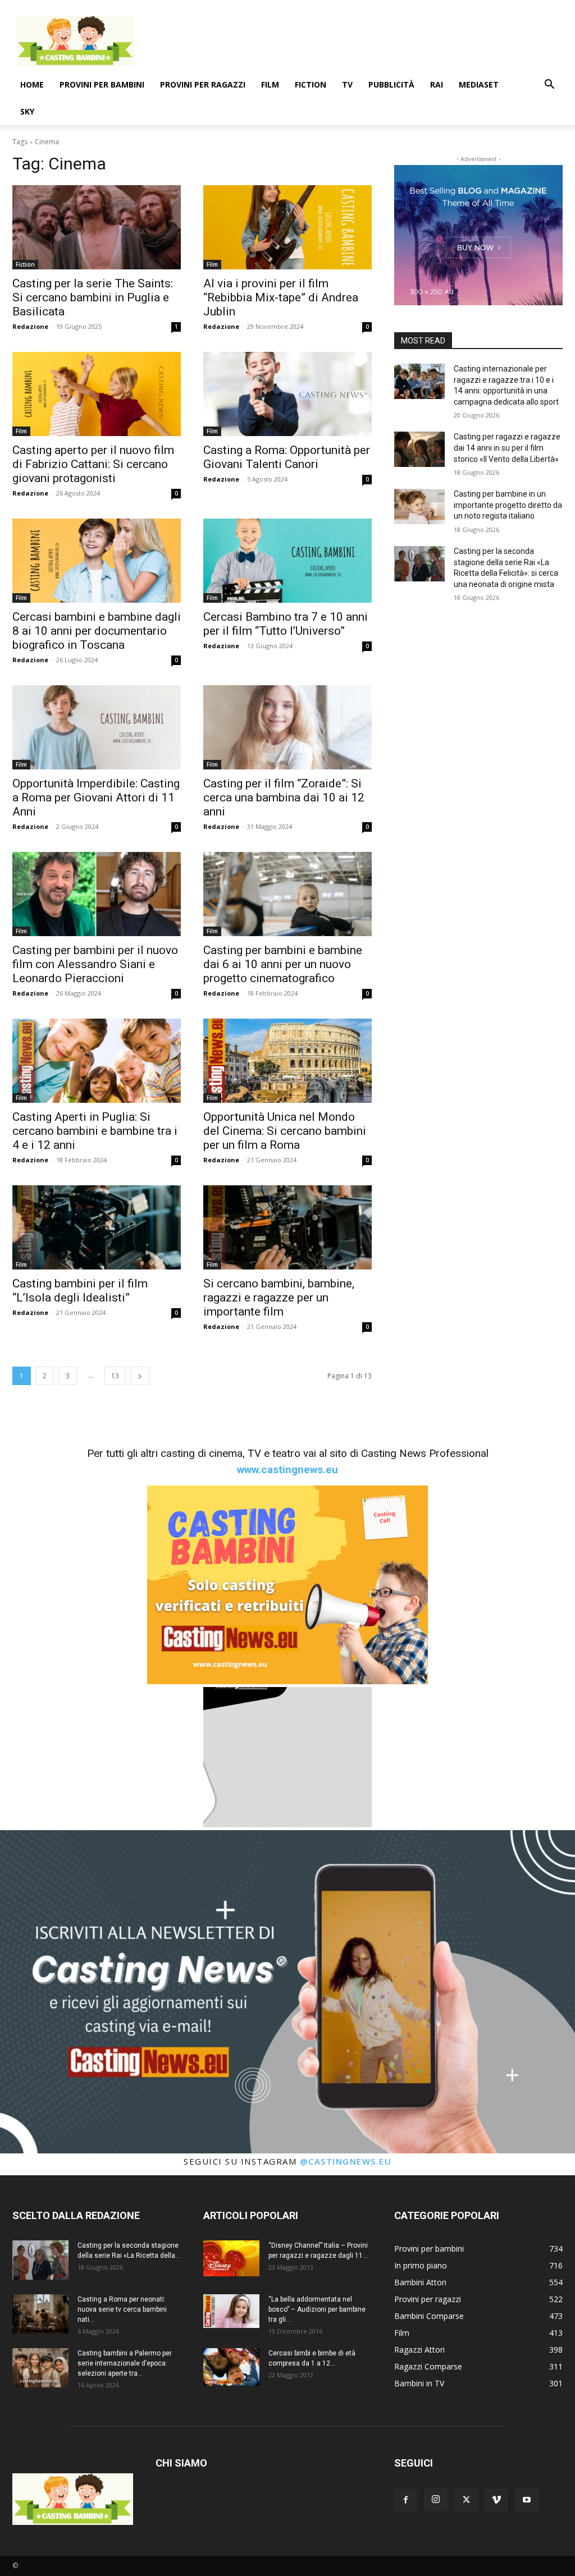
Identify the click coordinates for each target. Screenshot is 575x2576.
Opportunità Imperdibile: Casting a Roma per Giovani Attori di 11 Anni (96, 797)
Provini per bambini (102, 84)
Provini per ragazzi (203, 84)
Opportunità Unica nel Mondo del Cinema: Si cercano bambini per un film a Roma (285, 1131)
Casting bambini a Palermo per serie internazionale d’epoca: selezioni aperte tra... (125, 2363)
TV (347, 84)
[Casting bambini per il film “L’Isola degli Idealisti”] (97, 1227)
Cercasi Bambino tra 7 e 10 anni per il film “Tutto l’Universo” (286, 624)
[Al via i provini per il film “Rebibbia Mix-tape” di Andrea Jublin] (287, 227)
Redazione (30, 326)
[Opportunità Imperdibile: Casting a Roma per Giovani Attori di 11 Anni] (97, 727)
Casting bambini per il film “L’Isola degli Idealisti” (80, 1291)
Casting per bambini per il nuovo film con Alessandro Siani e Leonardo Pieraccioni (95, 964)
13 (115, 1376)
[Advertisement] (358, 41)
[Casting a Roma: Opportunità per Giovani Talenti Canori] (287, 394)
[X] (466, 2500)
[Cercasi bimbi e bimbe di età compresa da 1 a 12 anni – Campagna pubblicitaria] (231, 2367)
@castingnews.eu (346, 2161)
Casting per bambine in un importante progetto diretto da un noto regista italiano (508, 505)
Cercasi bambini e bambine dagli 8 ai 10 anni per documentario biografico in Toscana (97, 631)
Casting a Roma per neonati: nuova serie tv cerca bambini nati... (122, 2309)
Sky (27, 111)
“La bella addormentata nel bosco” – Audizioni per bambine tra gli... (317, 2309)
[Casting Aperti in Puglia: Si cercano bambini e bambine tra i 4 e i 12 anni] (97, 1061)
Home (32, 84)
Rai (437, 84)
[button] (549, 86)
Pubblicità (391, 84)
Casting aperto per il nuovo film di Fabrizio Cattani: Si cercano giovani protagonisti (93, 464)
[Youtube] (527, 2500)
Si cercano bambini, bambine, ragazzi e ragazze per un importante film (279, 1298)
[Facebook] (405, 2500)
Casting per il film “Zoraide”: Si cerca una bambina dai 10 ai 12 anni (284, 797)
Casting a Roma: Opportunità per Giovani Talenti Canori (287, 457)
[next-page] (140, 1376)
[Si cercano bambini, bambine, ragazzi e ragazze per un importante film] (287, 1227)
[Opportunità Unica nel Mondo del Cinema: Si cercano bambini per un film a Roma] (287, 1061)
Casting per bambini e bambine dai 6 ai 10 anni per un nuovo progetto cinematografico (283, 964)
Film (270, 84)
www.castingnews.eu (287, 1470)
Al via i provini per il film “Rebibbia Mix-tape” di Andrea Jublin (281, 297)
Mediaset (479, 84)
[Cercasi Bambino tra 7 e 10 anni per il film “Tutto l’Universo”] (287, 561)
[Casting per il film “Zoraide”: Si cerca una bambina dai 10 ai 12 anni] (287, 727)
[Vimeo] (496, 2500)
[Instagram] (436, 2500)
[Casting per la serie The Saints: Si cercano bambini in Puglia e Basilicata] (97, 227)
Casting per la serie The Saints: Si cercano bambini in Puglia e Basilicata (93, 297)
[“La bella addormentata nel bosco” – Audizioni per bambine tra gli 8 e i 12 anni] (231, 2311)
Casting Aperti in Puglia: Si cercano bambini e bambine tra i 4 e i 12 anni (95, 1131)
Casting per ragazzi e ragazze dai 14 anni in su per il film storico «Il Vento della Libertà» (507, 448)
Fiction (311, 84)
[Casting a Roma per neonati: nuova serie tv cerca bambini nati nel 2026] (40, 2314)
